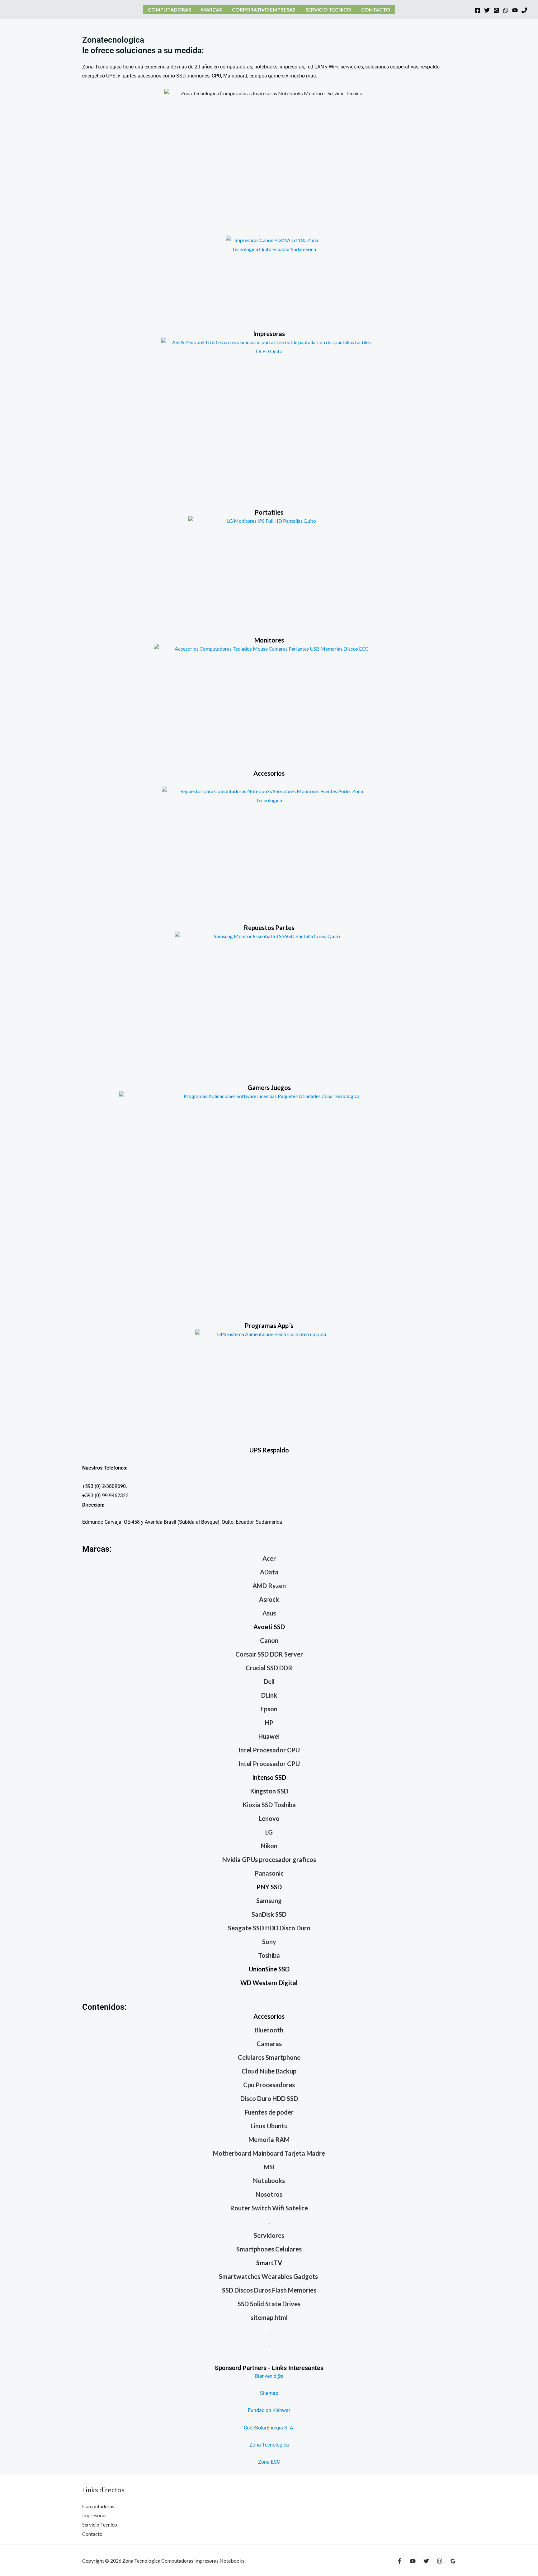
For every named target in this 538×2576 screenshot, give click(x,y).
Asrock (269, 1599)
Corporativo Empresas (264, 9)
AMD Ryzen (269, 1586)
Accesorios (269, 773)
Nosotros (269, 2194)
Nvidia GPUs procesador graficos (269, 1859)
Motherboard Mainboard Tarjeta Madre (269, 2153)
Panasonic (269, 1873)
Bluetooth (269, 2030)
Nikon (269, 1846)
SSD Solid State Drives (269, 2304)
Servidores (269, 2235)
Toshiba (269, 1955)
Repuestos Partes (269, 928)
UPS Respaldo (269, 1450)
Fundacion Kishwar (269, 2410)
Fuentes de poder (269, 2112)
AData (269, 1572)
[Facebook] (478, 10)
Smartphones (255, 2249)
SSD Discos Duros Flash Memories (269, 2290)
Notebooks (269, 2181)
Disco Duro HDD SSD (269, 2098)
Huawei (269, 1736)
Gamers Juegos (269, 1087)
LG (269, 1832)
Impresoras (269, 334)
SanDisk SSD (269, 1914)
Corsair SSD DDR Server (269, 1654)
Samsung (269, 1900)
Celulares (288, 2249)
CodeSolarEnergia (263, 2428)
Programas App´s (269, 1325)
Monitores (269, 640)
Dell (269, 1681)
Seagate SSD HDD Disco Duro (269, 1928)
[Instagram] (496, 10)
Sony (269, 1942)
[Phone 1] (524, 10)
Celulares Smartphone (269, 2057)
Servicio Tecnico (328, 9)
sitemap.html (269, 2317)
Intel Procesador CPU (269, 1750)
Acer (269, 1558)
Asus (269, 1613)
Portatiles (269, 512)
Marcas (212, 9)
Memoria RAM (269, 2139)
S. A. (289, 2428)
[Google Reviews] (453, 2561)
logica (282, 2445)
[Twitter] (487, 10)
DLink (269, 1695)
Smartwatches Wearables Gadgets (269, 2276)
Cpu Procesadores (269, 2085)
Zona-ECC (269, 2462)
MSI (269, 2167)
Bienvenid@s (269, 2376)
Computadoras (170, 9)
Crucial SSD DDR (269, 1668)
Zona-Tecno (262, 2445)
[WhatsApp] (506, 10)
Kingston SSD (269, 1791)
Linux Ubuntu (269, 2126)
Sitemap (269, 2393)
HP (269, 1723)
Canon (269, 1640)
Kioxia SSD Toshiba (269, 1805)
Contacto (376, 9)
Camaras (269, 2044)
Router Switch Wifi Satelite (269, 2208)
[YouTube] (515, 10)
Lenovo (269, 1818)
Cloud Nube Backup (269, 2071)
